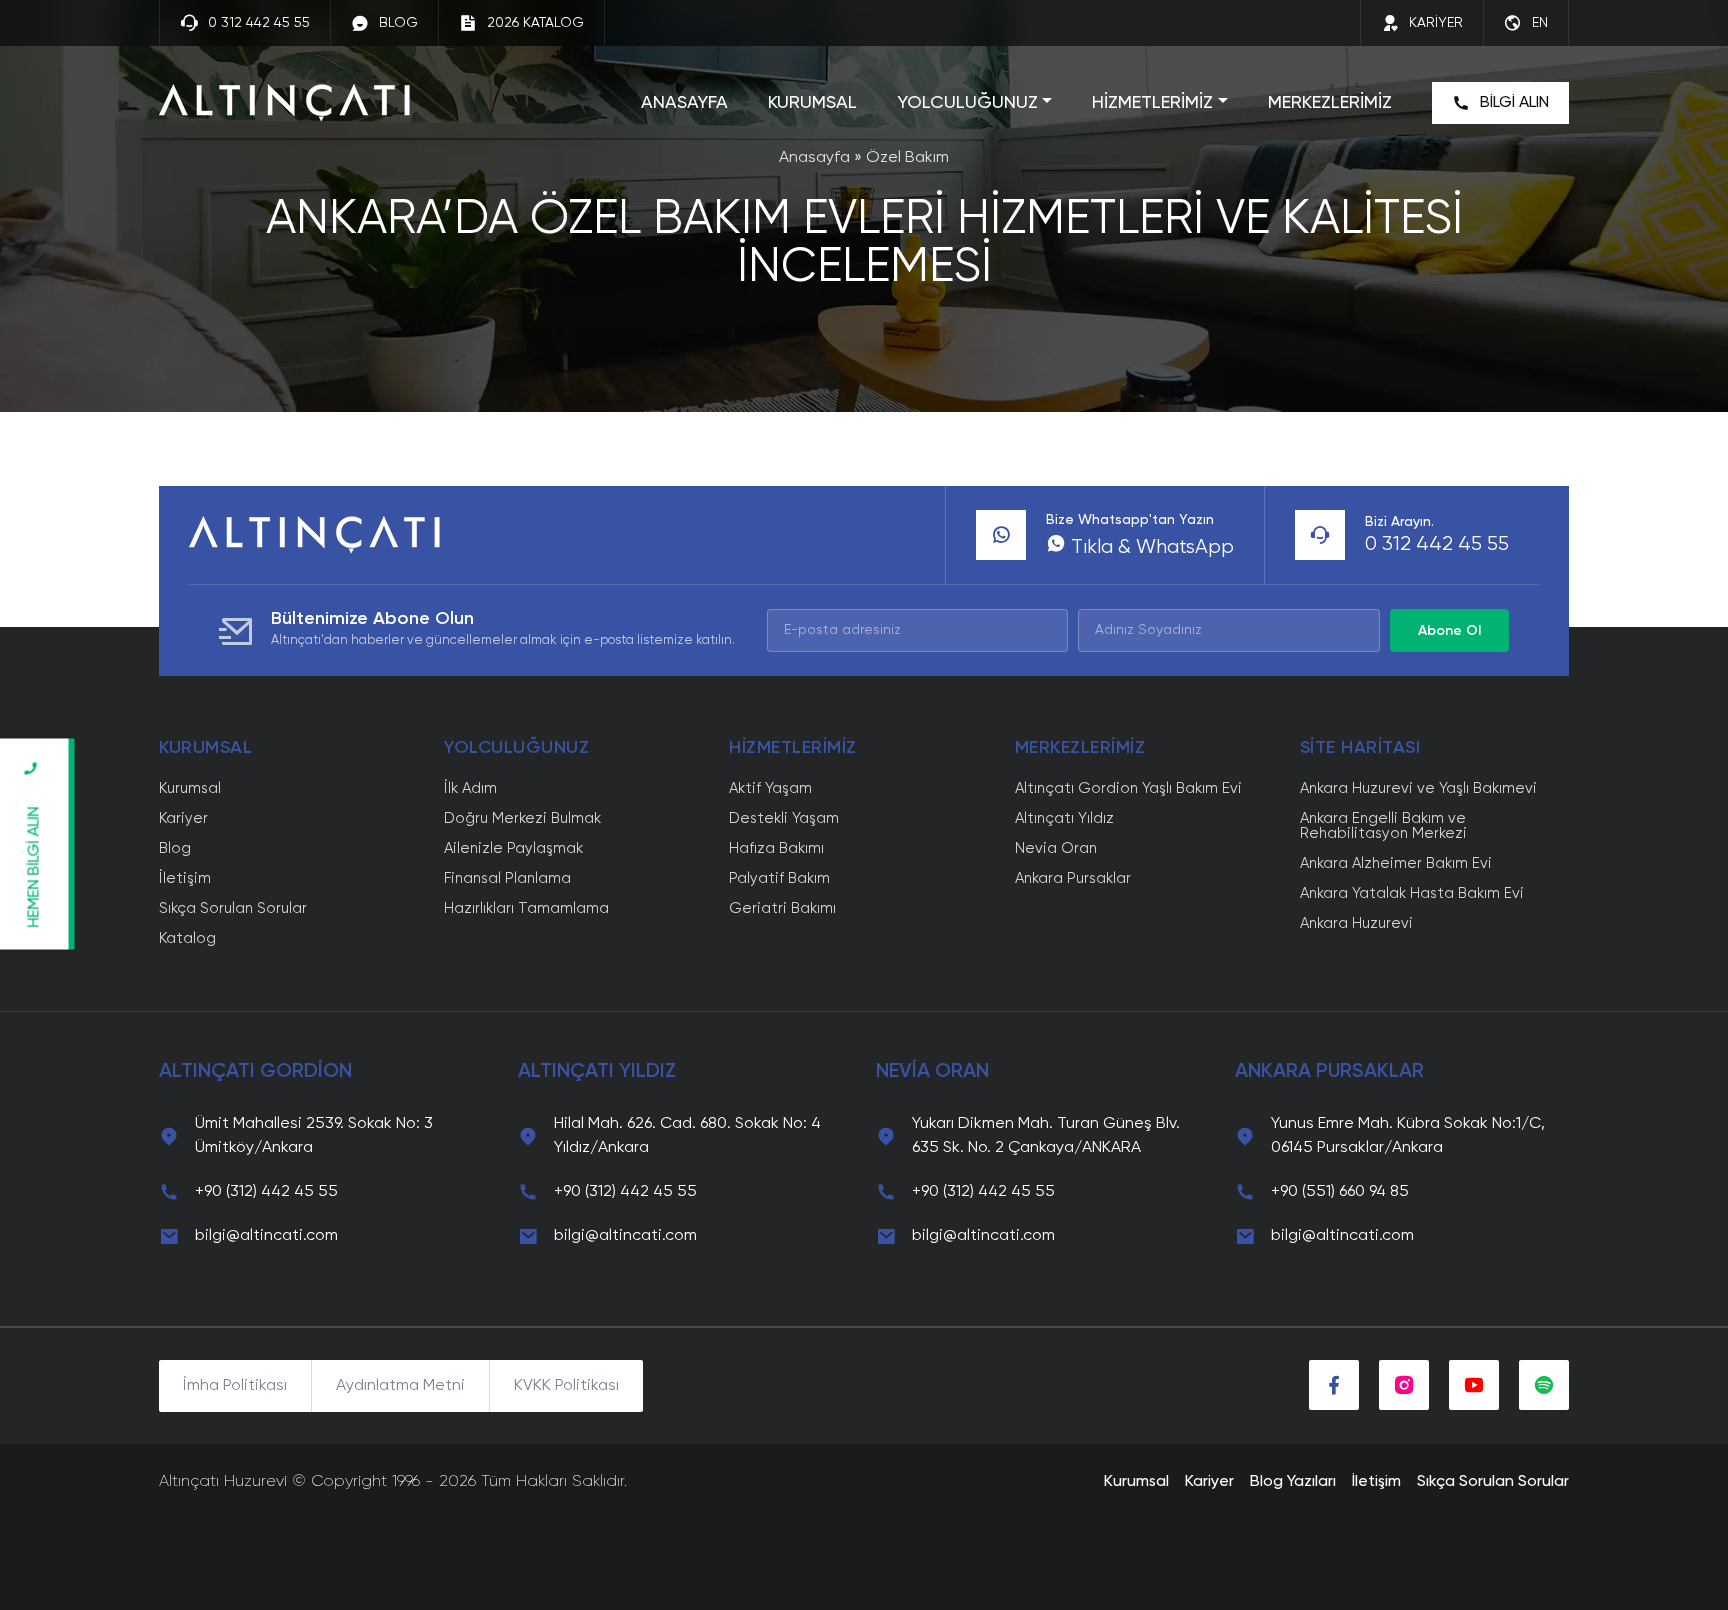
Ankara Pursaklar (1073, 878)
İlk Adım (470, 788)
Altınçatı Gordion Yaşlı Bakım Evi (1128, 788)
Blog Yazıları (1293, 1482)
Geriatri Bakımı (782, 908)
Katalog (187, 938)
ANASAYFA (684, 103)
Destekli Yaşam (784, 818)
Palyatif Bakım (779, 878)
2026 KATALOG (535, 23)
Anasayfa (814, 158)
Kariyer (183, 818)
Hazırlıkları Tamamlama (526, 908)
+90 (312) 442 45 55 (266, 1192)
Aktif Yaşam (770, 788)
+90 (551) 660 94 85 (1340, 1192)
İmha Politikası (235, 1386)
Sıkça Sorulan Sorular (233, 908)
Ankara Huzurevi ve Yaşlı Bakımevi (1418, 788)
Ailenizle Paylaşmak (513, 848)
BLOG (398, 23)
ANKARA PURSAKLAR (1329, 1072)
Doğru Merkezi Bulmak (522, 818)
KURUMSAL (812, 103)
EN (1540, 23)
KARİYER (1436, 23)
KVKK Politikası (566, 1386)
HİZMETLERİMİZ (1152, 103)
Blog (175, 848)
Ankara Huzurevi (1356, 923)
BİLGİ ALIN (1514, 103)
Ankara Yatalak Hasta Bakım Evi (1412, 893)
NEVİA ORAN (932, 1072)
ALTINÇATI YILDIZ (597, 1072)
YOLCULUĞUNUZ (967, 103)
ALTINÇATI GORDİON (255, 1072)
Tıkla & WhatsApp (1150, 548)
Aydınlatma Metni (400, 1386)
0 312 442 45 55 (259, 23)
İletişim (185, 878)
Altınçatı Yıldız (1064, 818)
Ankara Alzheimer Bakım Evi (1396, 863)
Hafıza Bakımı (776, 848)
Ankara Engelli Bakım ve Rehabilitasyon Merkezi (1383, 826)
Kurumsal (190, 788)
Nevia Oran (1056, 848)
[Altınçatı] (284, 103)
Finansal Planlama (507, 878)
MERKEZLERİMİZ (1330, 103)
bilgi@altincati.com (266, 1236)
